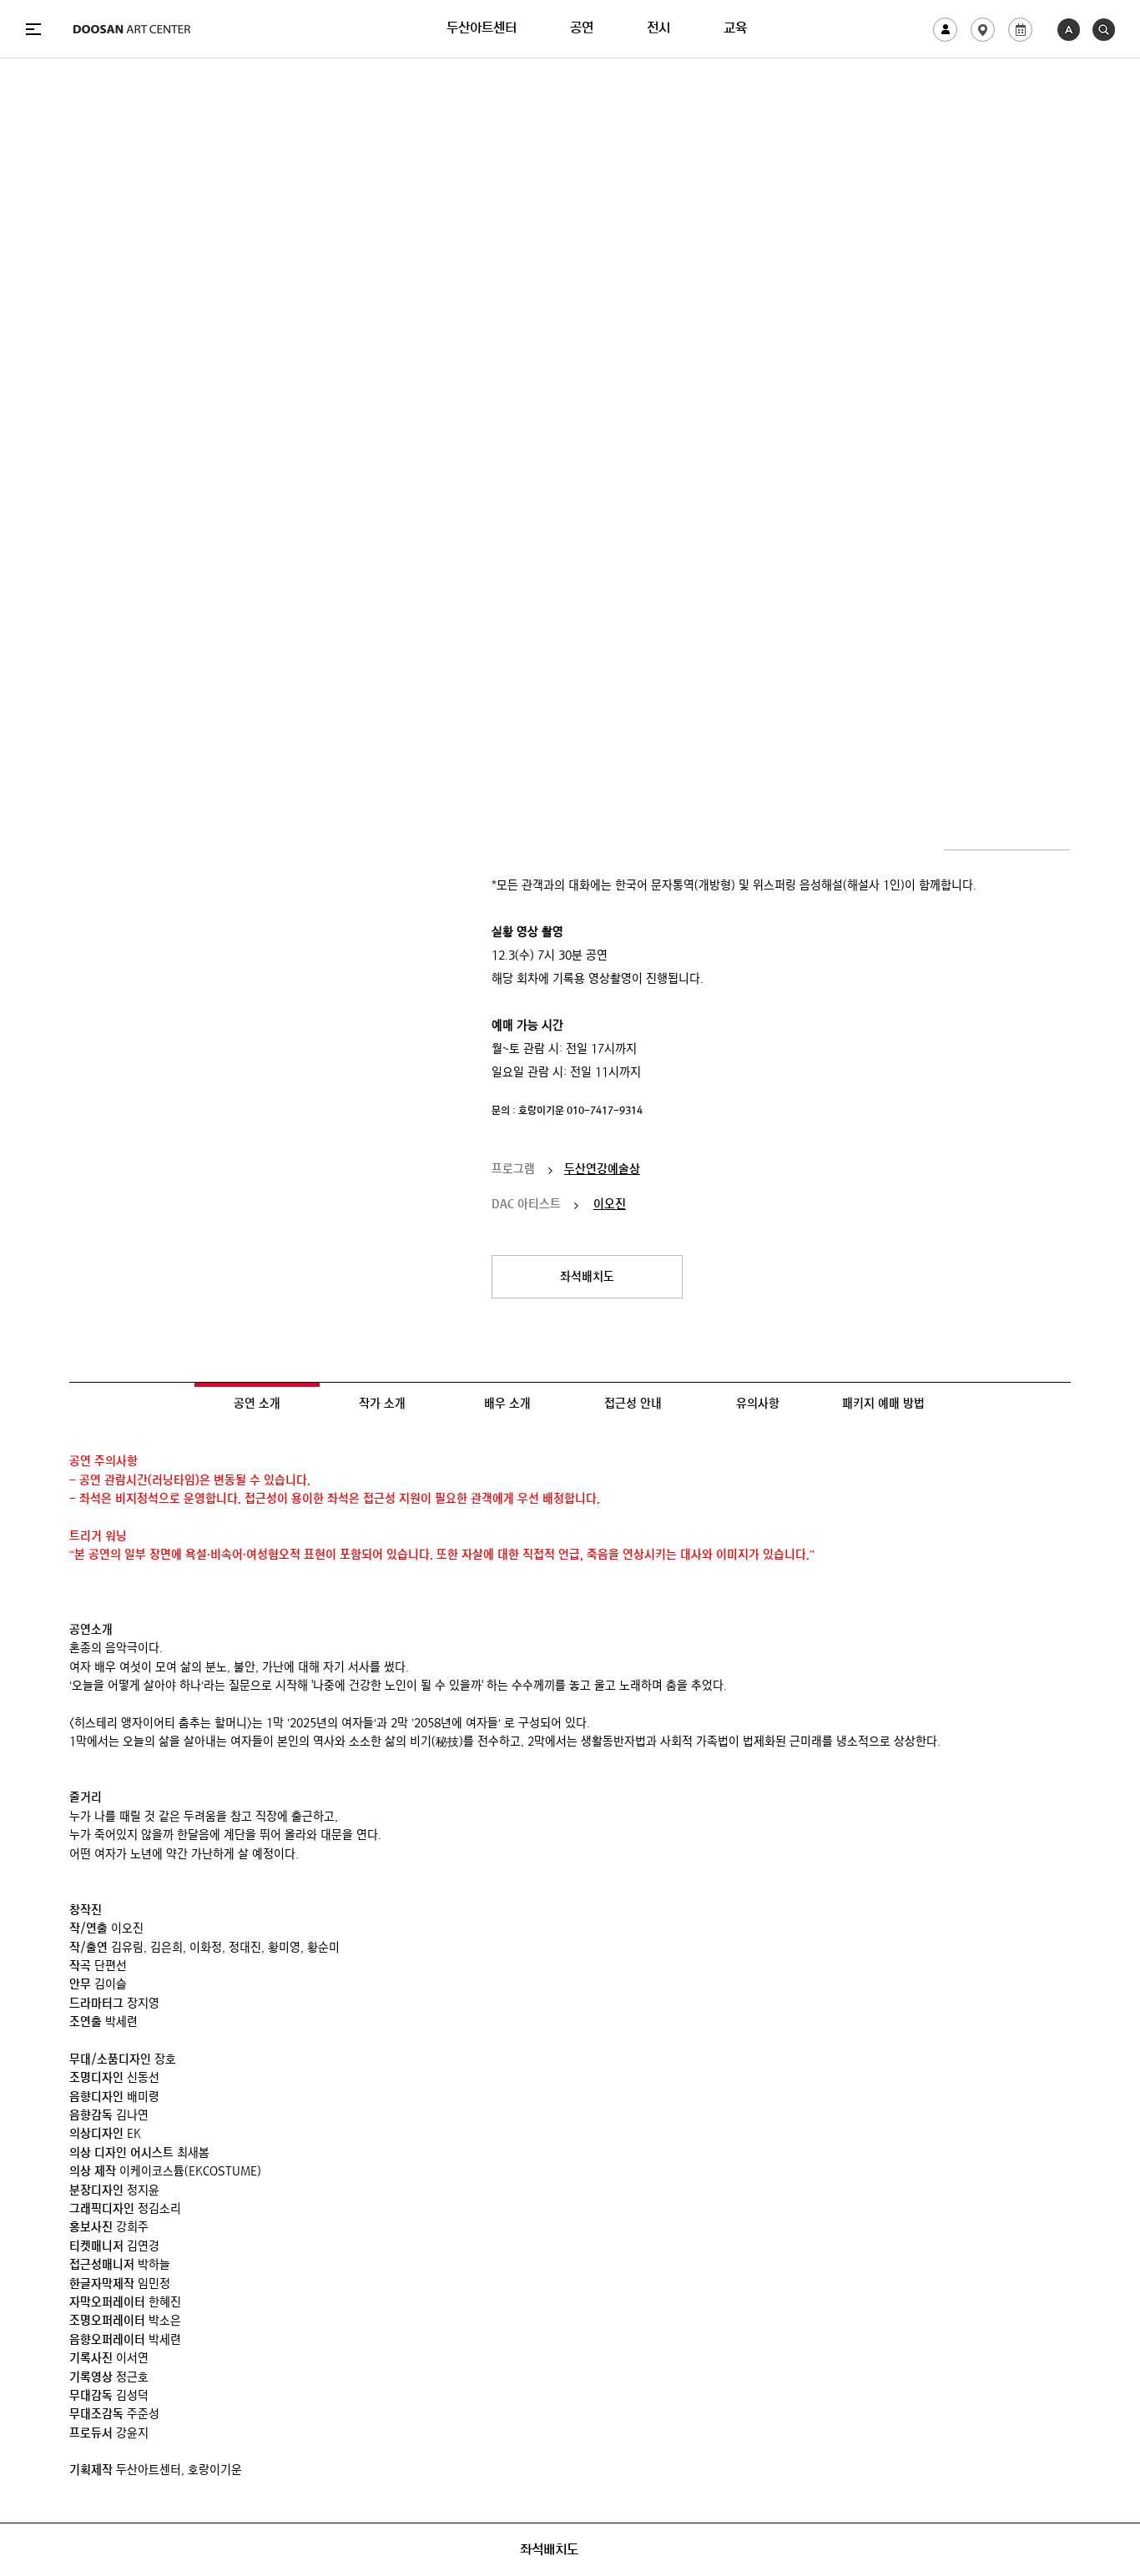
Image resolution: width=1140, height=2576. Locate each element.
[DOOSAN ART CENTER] (132, 29)
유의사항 (758, 1405)
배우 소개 (507, 1405)
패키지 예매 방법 (883, 1405)
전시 (658, 29)
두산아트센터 (482, 29)
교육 (735, 29)
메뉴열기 (33, 29)
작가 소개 (382, 1405)
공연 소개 (257, 1405)
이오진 (610, 1206)
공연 (582, 29)
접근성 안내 (633, 1405)
